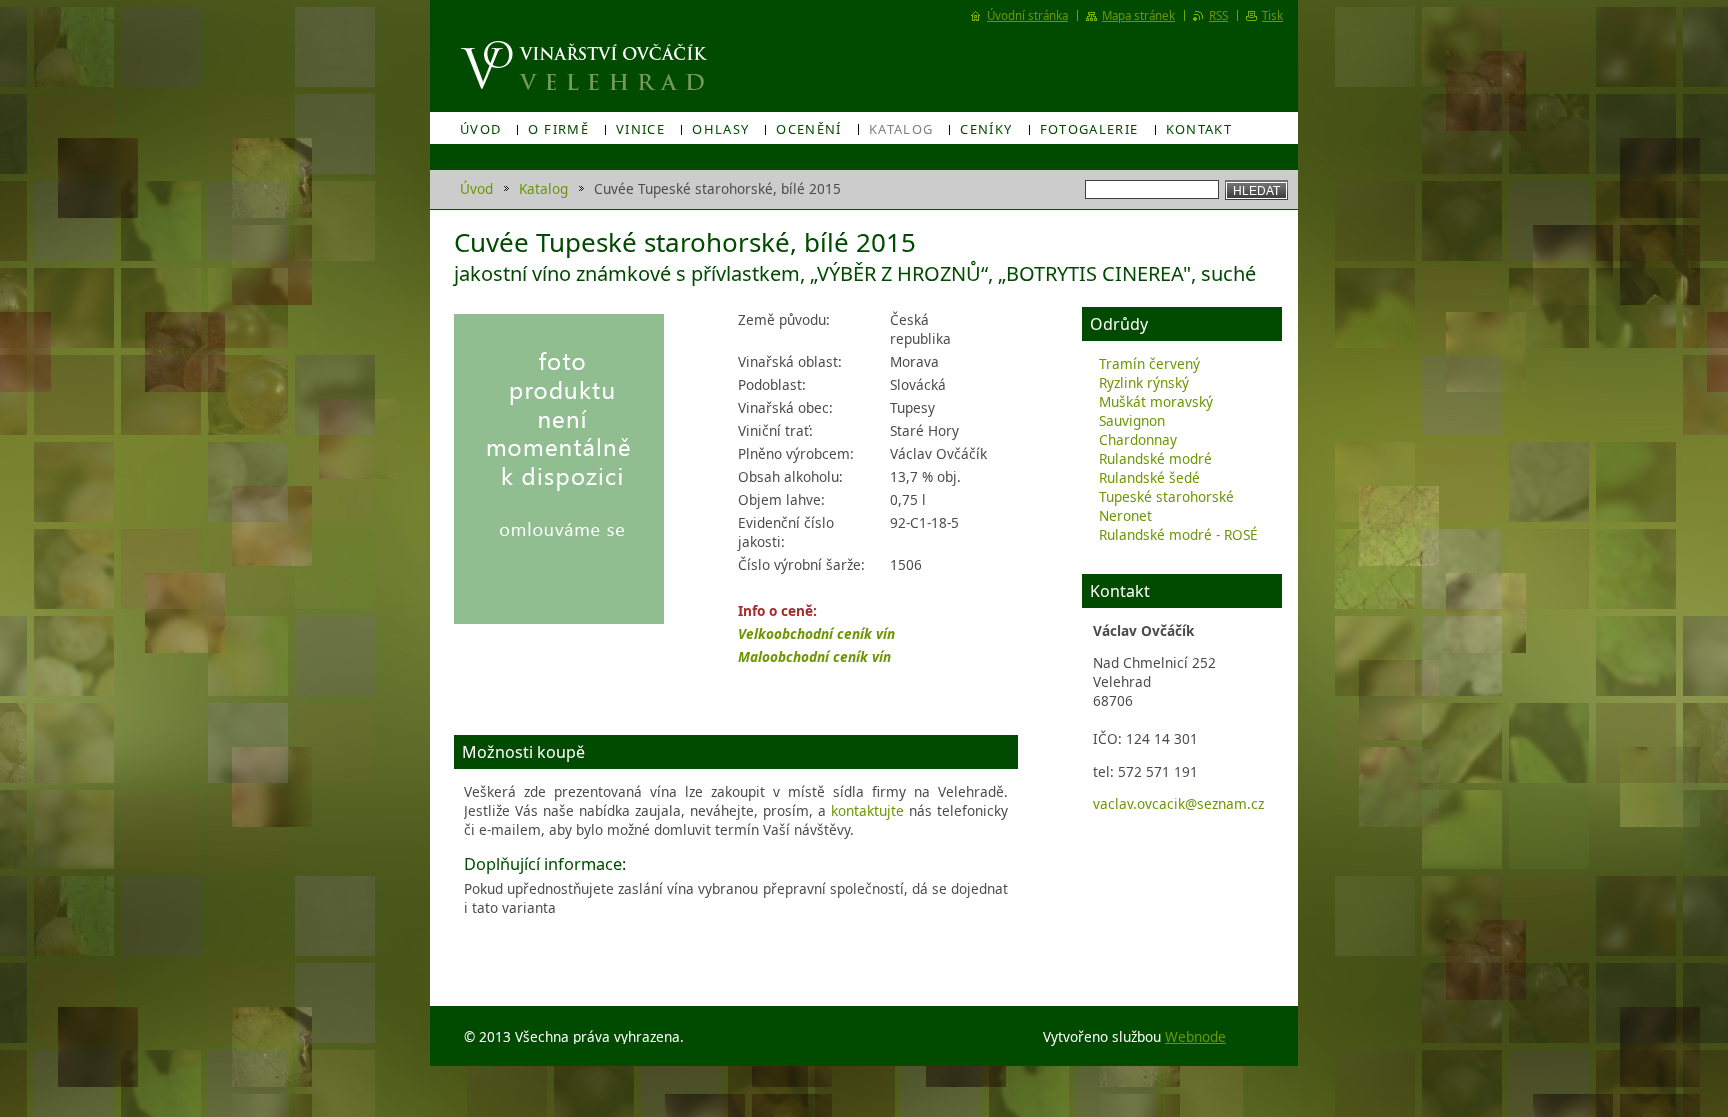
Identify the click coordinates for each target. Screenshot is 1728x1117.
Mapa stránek (1138, 15)
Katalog (901, 129)
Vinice (640, 129)
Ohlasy (720, 129)
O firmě (558, 129)
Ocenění (809, 129)
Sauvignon (1132, 420)
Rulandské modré (1155, 458)
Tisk (1272, 15)
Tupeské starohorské (1166, 496)
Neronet (1125, 515)
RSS (1218, 15)
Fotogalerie (1089, 129)
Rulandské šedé (1149, 477)
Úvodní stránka (1027, 15)
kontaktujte (867, 810)
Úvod (480, 129)
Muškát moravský (1156, 401)
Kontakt (1199, 129)
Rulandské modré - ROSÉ (1178, 534)
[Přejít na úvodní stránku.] (586, 66)
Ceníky (986, 129)
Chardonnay (1138, 439)
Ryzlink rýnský (1144, 382)
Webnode (1195, 1036)
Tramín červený (1149, 363)
